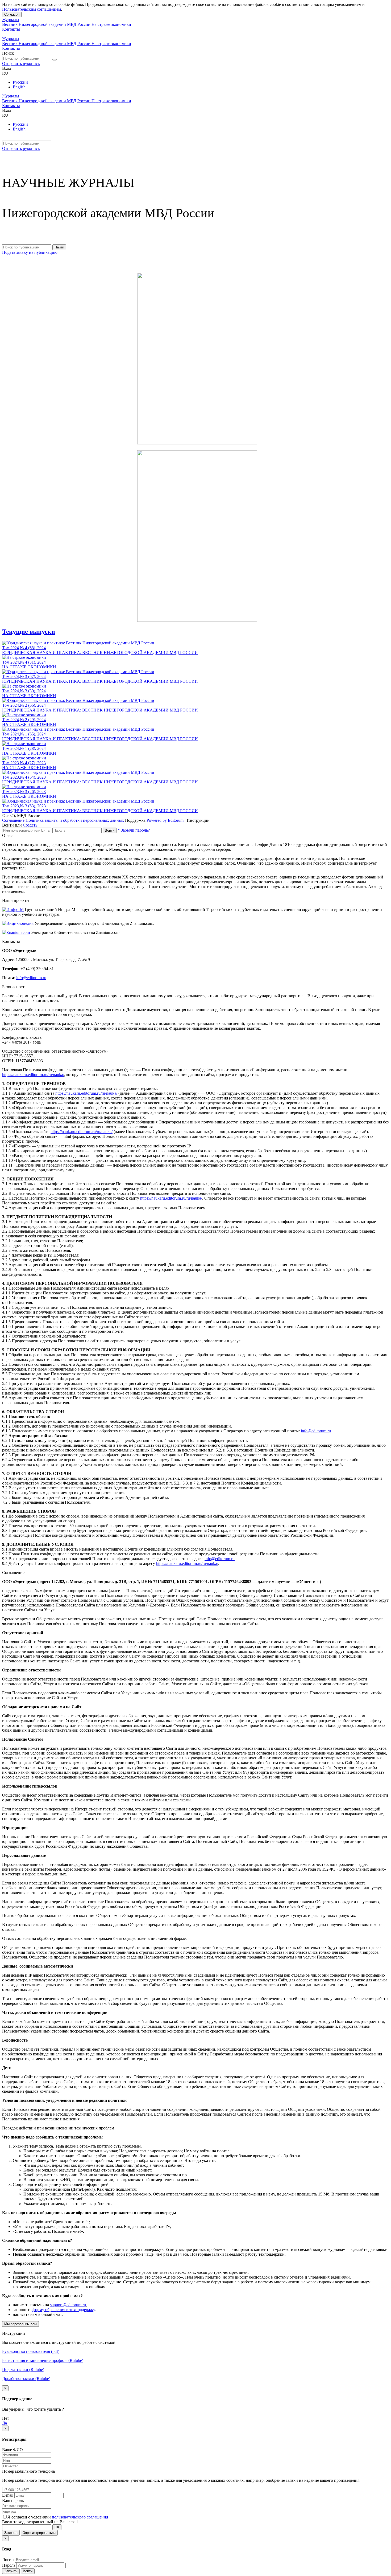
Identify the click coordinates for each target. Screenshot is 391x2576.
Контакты (11, 29)
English (19, 87)
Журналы (11, 20)
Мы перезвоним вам (20, 2324)
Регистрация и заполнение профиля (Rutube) (43, 2360)
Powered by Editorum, (166, 820)
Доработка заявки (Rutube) (26, 2379)
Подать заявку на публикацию (30, 252)
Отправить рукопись (21, 64)
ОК (57, 2527)
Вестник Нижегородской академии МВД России (47, 24)
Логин (8, 2560)
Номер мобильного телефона (28, 2471)
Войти (110, 830)
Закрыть (11, 2533)
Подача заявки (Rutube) (23, 2369)
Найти (59, 247)
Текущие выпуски (29, 632)
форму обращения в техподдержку (64, 2310)
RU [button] (5, 73)
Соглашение (13, 820)
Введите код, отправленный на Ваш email (40, 2522)
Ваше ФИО (13, 2450)
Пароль (9, 2565)
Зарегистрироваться (39, 2533)
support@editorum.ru (68, 2305)
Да (5, 2423)
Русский (20, 82)
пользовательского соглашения (80, 2517)
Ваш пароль (13, 2501)
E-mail (8, 2495)
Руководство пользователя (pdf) (31, 2351)
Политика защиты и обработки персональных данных (75, 820)
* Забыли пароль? (134, 830)
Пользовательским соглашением (32, 9)
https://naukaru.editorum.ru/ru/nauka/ (33, 1075)
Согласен (12, 15)
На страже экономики (111, 24)
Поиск (8, 53)
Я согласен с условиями (30, 2517)
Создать (30, 825)
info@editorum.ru (31, 978)
